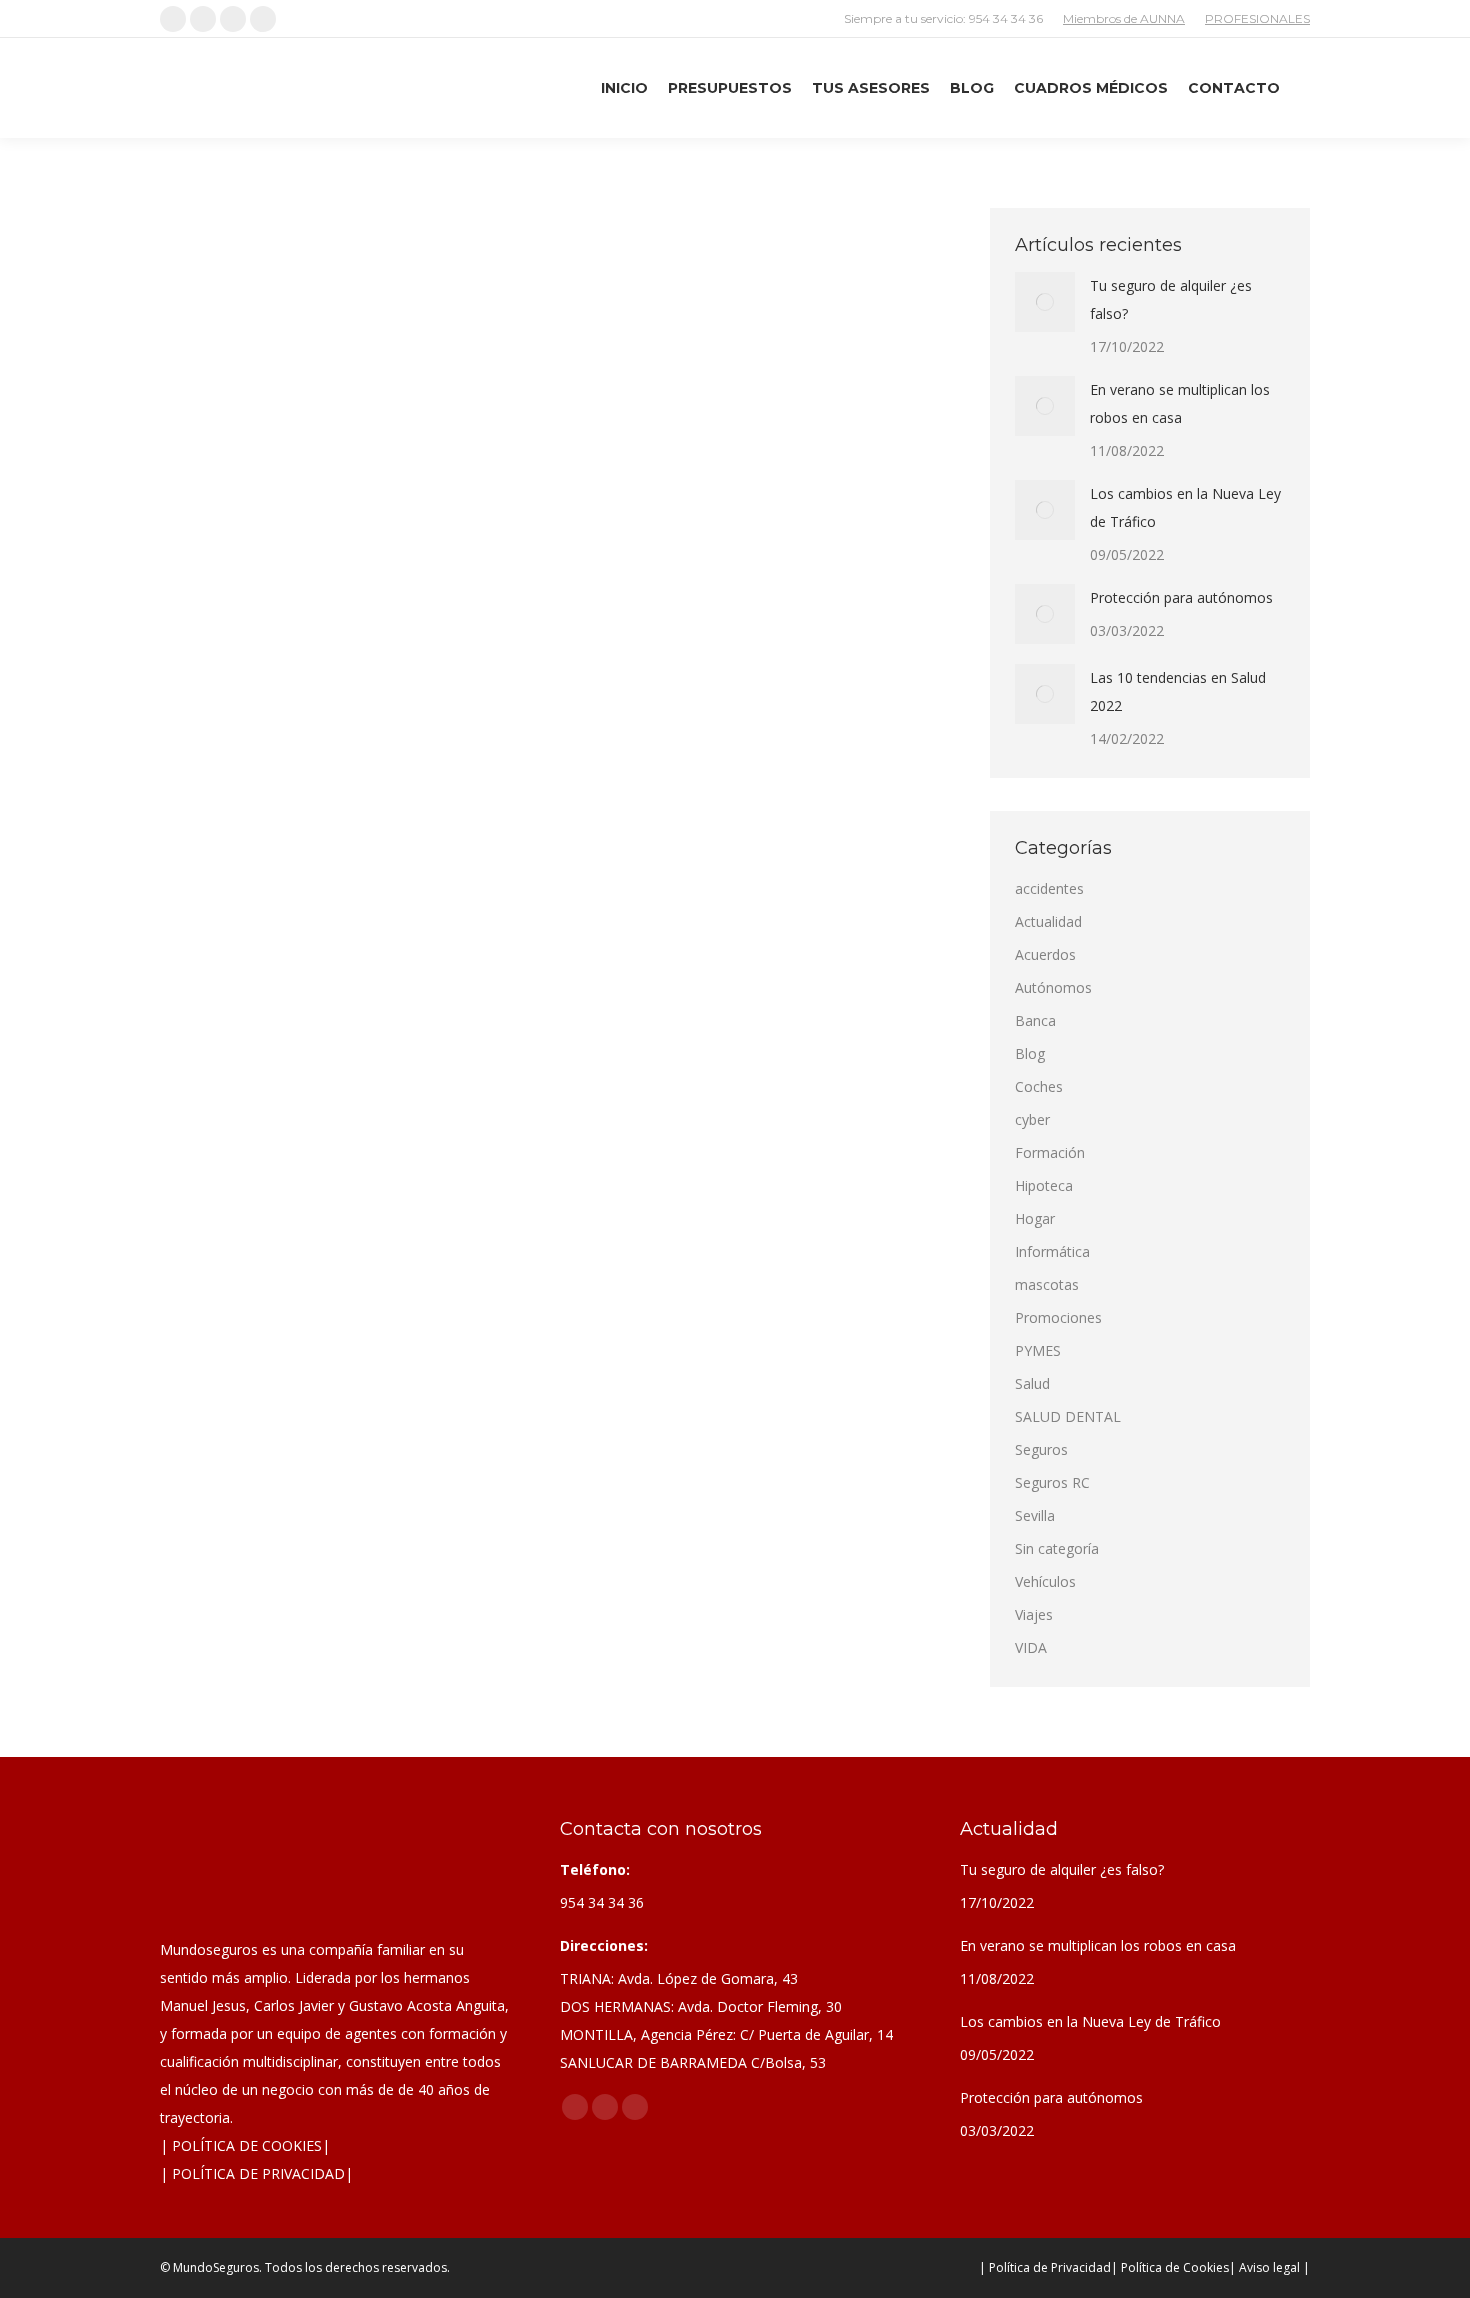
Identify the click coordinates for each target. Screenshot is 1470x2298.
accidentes (215, 692)
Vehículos (394, 692)
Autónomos (1053, 987)
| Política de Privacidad (1045, 2267)
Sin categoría (1057, 1548)
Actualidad (282, 692)
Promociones (1058, 1317)
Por (490, 692)
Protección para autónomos (1181, 597)
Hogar (1035, 1218)
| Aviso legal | (1269, 2267)
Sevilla (1035, 1515)
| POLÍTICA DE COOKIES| (245, 2145)
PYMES (1038, 1350)
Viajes (1034, 1614)
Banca (1035, 1020)
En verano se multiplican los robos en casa (1180, 403)
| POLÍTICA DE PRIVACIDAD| (256, 2173)
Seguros (1041, 1449)
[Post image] (1045, 302)
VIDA (1031, 1647)
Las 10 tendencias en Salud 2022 (1178, 691)
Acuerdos (1045, 954)
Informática (1052, 1251)
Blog (1030, 1053)
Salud (1032, 1383)
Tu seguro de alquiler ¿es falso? (1171, 299)
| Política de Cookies (1170, 2267)
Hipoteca (1044, 1185)
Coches (340, 692)
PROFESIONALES (1257, 18)
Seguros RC (1052, 1482)
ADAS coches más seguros (305, 657)
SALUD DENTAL (1068, 1416)
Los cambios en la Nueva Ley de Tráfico (1185, 507)
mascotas (1047, 1284)
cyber (1032, 1119)
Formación (1050, 1152)
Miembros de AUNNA (1124, 18)
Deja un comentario (695, 692)
